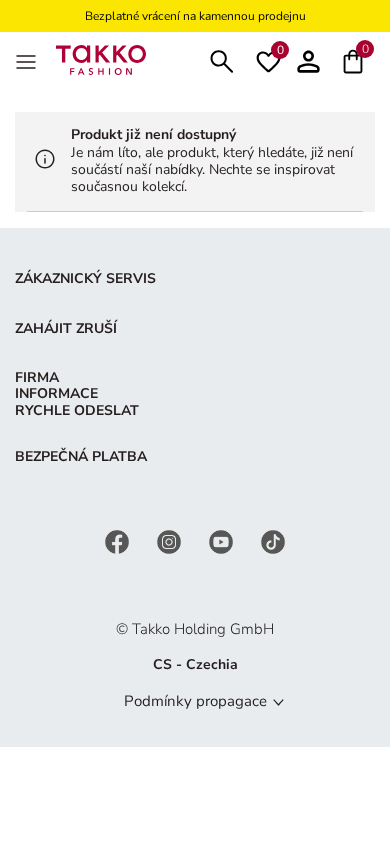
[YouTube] (223, 541)
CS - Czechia (195, 664)
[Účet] (308, 59)
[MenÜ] (28, 60)
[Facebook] (119, 541)
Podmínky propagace (195, 701)
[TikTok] (273, 541)
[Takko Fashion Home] (101, 58)
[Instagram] (171, 541)
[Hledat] (222, 59)
